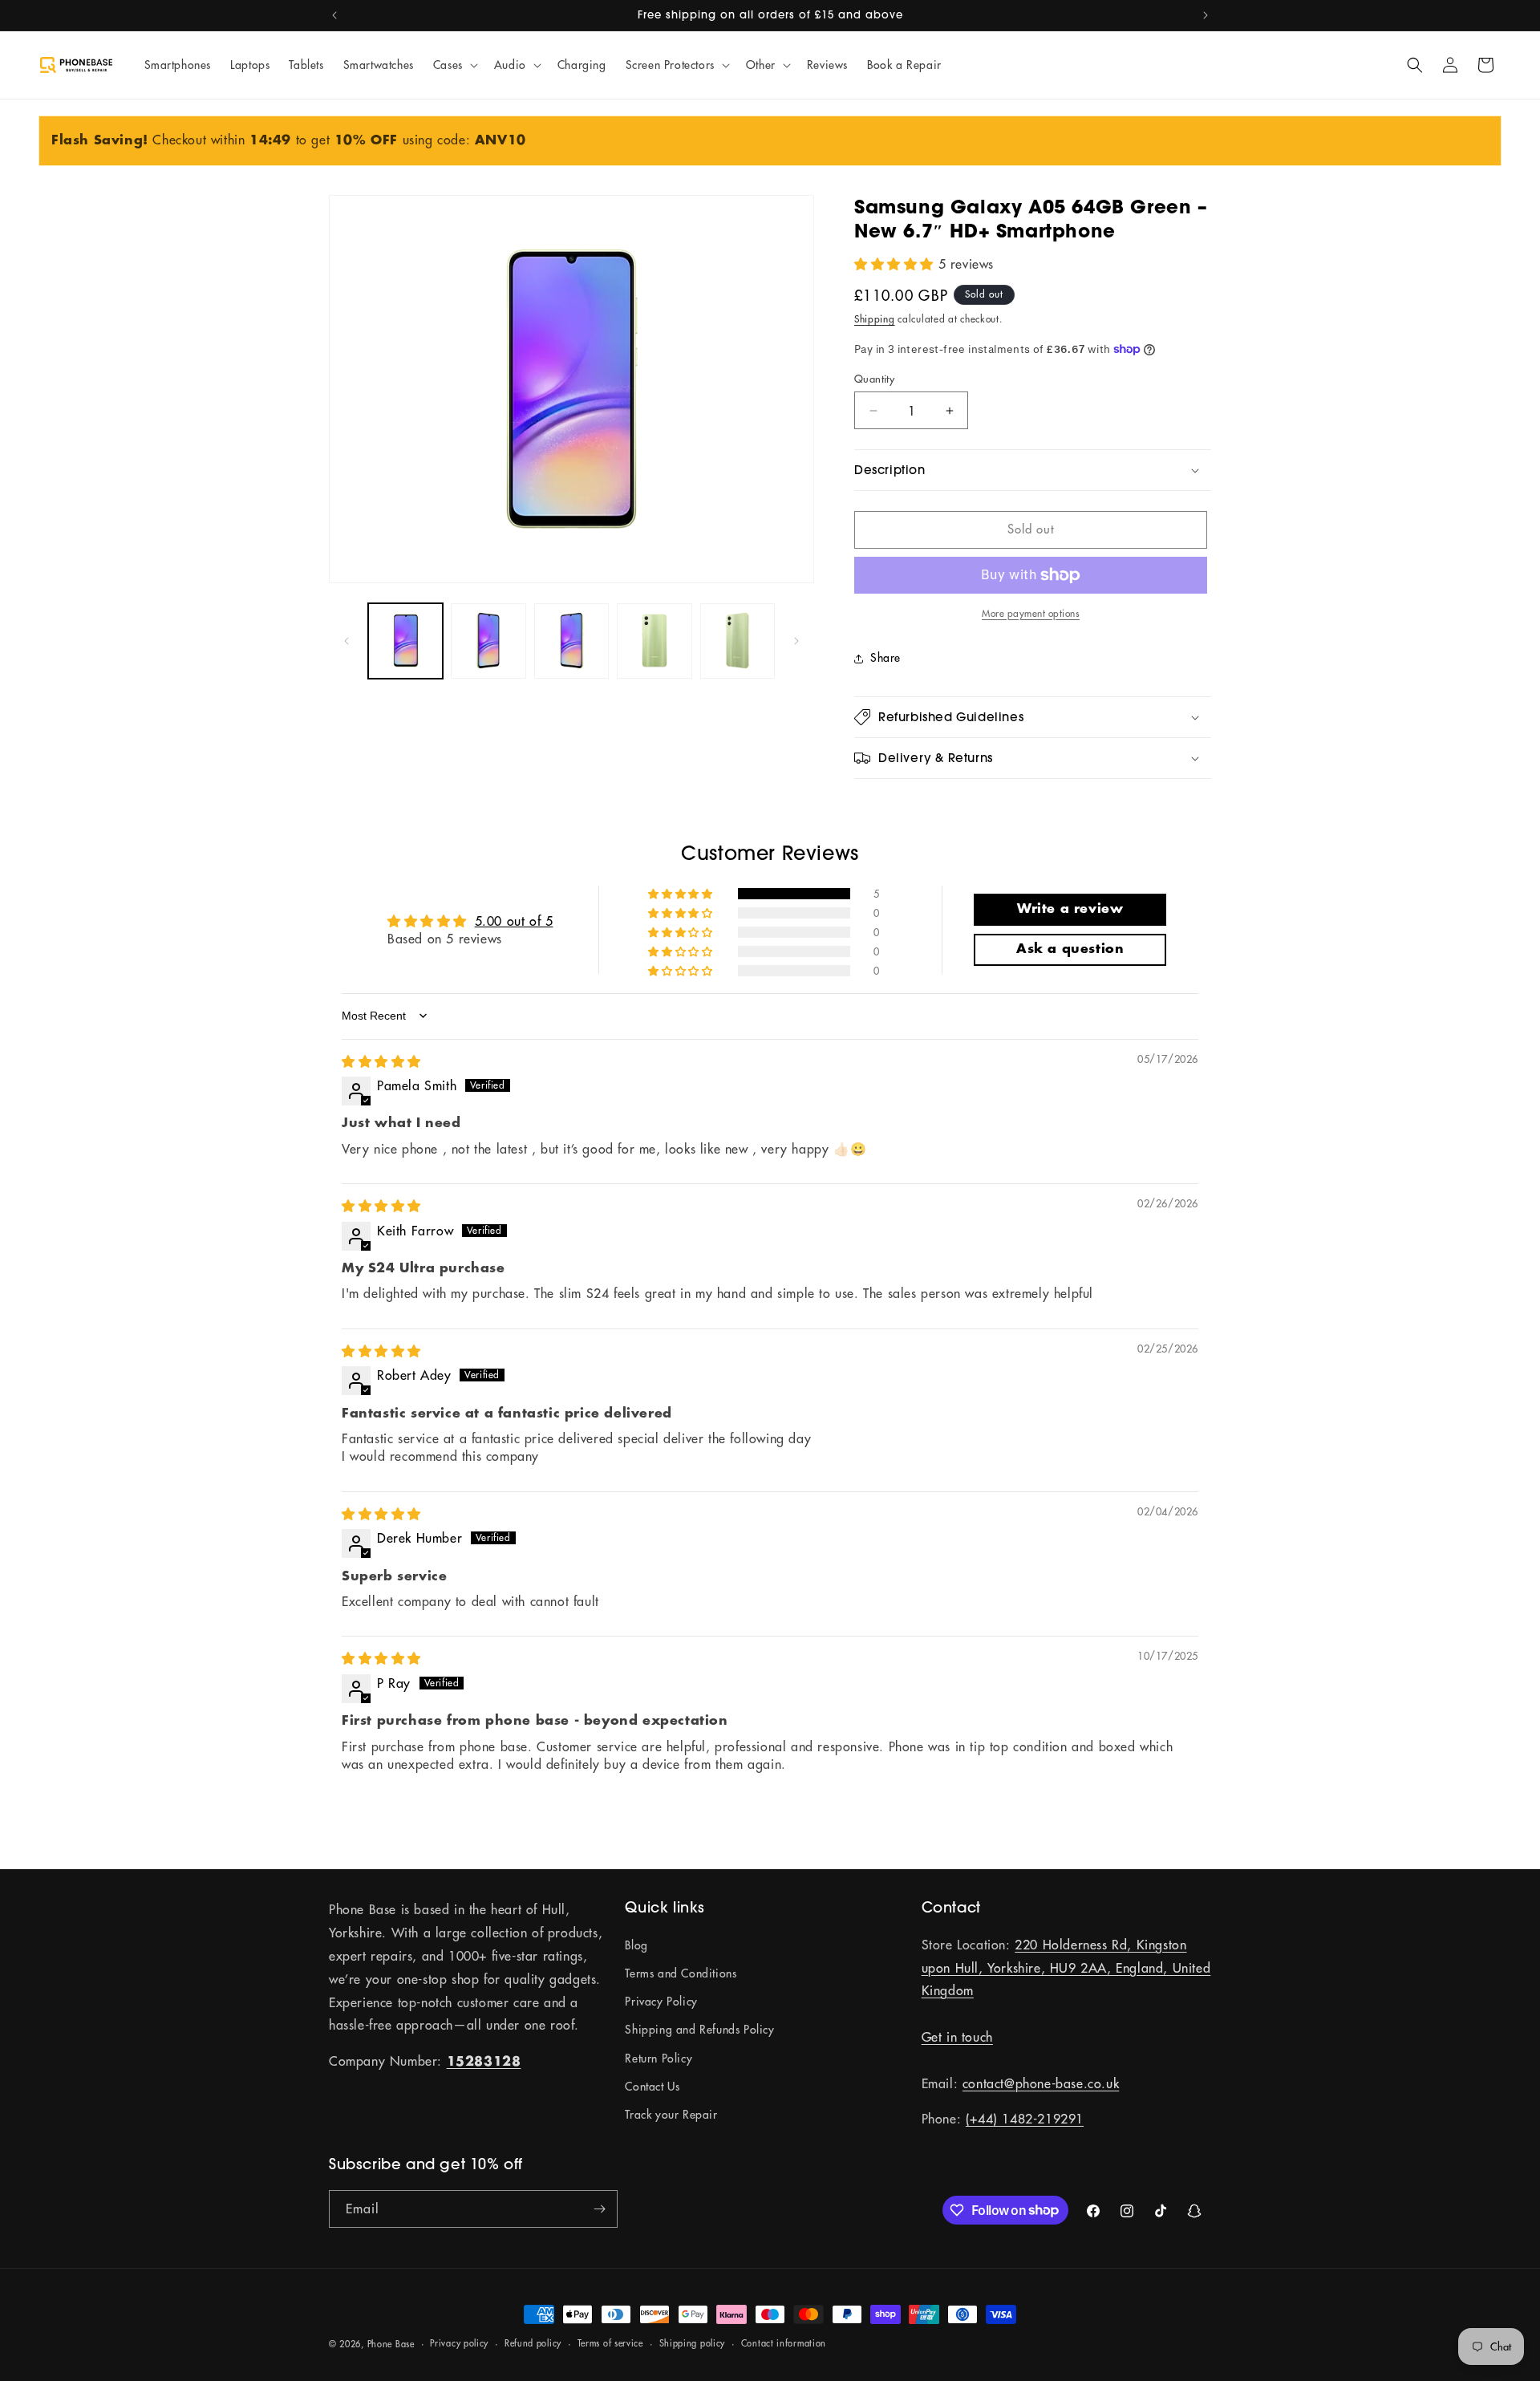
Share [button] (885, 658)
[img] (381, 1061)
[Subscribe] (599, 2209)
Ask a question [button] (1070, 949)
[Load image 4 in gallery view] (654, 641)
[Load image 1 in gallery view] (405, 641)
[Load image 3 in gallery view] (571, 641)
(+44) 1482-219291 (1025, 2119)
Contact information (784, 2343)
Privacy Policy (661, 2002)
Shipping (875, 319)
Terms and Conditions (681, 1973)
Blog (636, 1945)
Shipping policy (693, 2343)
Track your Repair (671, 2115)
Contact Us (652, 2087)
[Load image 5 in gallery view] (738, 641)
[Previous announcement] (334, 15)
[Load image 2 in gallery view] (488, 641)
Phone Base (391, 2344)
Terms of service (610, 2343)
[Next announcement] (1206, 15)
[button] (454, 65)
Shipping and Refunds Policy (699, 2030)
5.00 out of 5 (514, 921)
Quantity (874, 379)
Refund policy (533, 2343)
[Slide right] (796, 641)
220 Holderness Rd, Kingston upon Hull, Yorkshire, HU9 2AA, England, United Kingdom (1066, 1968)
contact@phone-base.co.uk (1041, 2083)
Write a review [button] (1070, 909)
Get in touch (957, 2037)
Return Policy (659, 2059)
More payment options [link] (1031, 613)
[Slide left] (346, 641)
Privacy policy (459, 2343)
